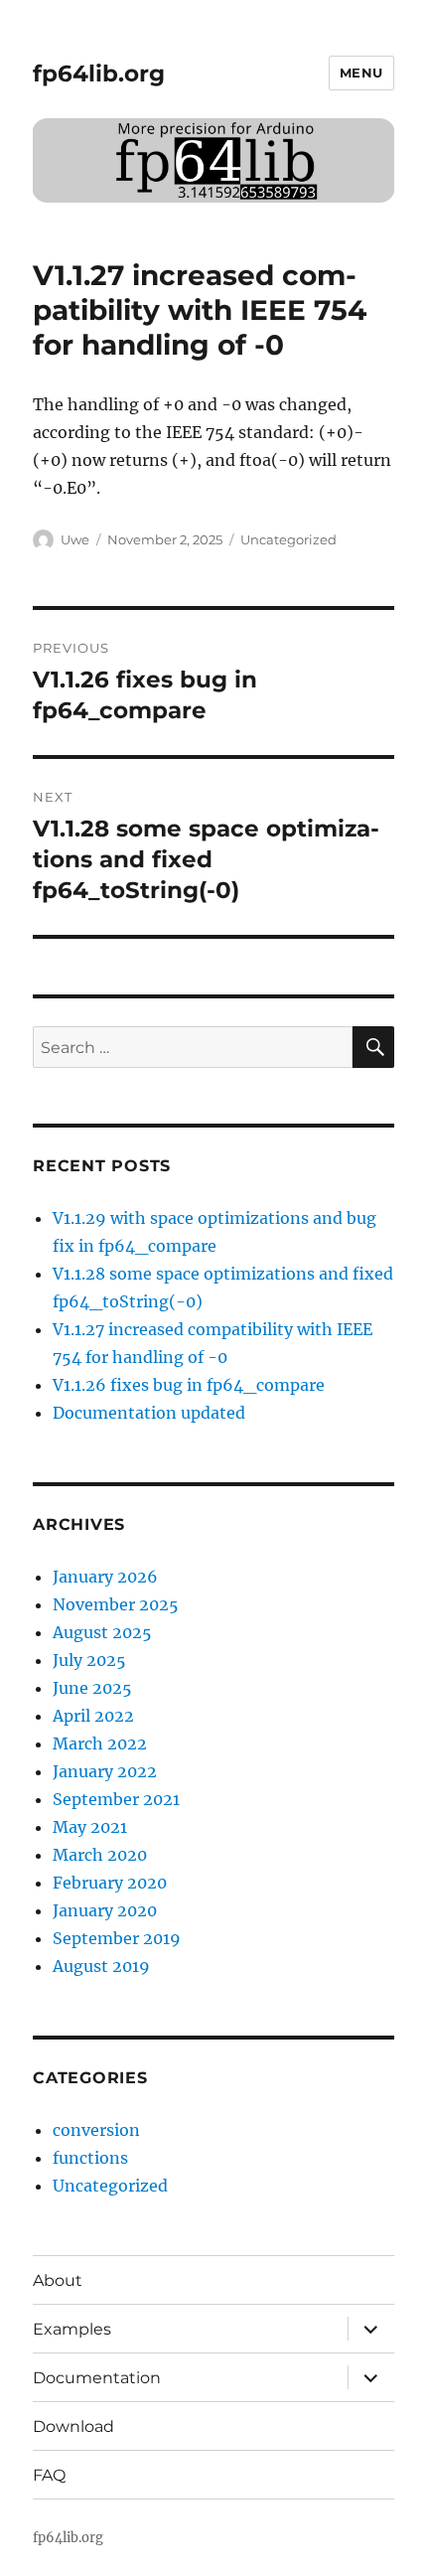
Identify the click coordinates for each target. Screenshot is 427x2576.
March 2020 (100, 1855)
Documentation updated (149, 1413)
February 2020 (110, 1883)
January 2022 (105, 1771)
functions (90, 2158)
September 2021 (116, 1799)
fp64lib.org (99, 74)
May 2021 (90, 1827)
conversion (96, 2130)
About (58, 2280)
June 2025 (92, 1688)
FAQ (49, 2475)
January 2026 (105, 1577)
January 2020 (105, 1910)
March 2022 (100, 1743)
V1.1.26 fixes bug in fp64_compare (189, 1385)
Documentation (97, 2378)
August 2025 (102, 1632)
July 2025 (89, 1660)
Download (73, 2426)
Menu (361, 73)
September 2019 (117, 1938)
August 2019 (101, 1966)
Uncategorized (288, 539)
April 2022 (93, 1716)
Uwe (75, 539)
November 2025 (116, 1604)
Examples (72, 2329)
